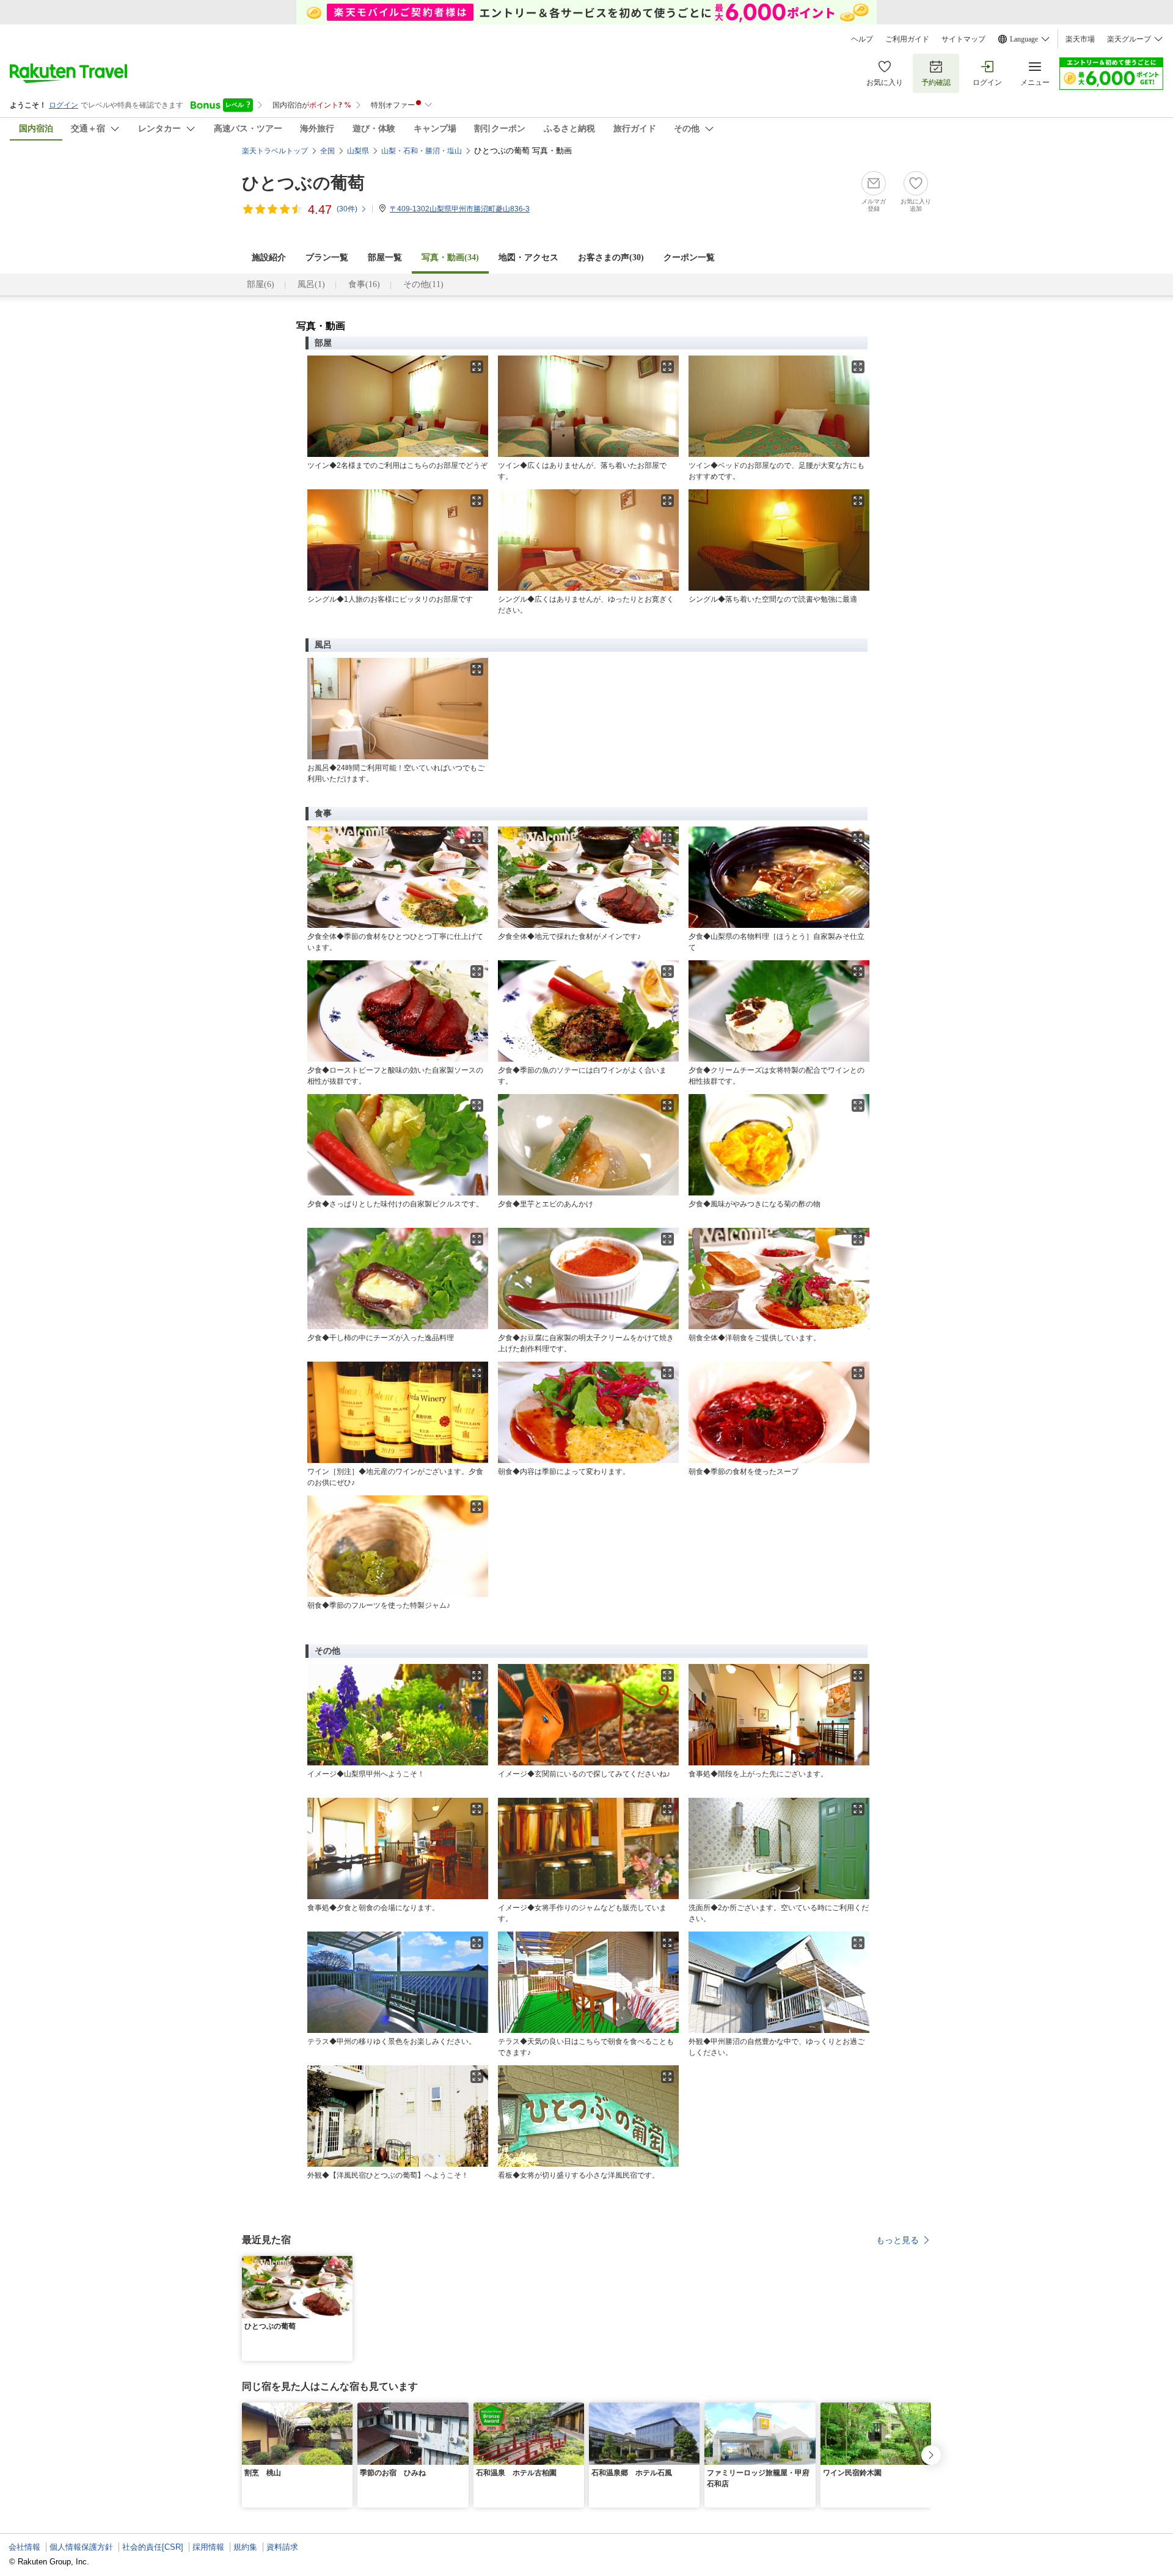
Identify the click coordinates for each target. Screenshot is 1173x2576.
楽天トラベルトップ (275, 151)
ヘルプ (862, 39)
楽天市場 (1080, 39)
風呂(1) (311, 284)
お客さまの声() (611, 257)
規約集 (245, 2547)
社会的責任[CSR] (153, 2547)
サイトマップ (963, 39)
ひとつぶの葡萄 (303, 183)
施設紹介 (269, 257)
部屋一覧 (385, 257)
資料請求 (282, 2547)
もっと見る (897, 2240)
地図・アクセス (528, 257)
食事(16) (364, 284)
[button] (345, 2263)
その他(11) (423, 284)
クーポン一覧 (689, 257)
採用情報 (208, 2547)
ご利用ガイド (907, 39)
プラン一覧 (327, 257)
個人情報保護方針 (81, 2547)
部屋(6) (261, 284)
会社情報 (24, 2547)
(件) (347, 209)
